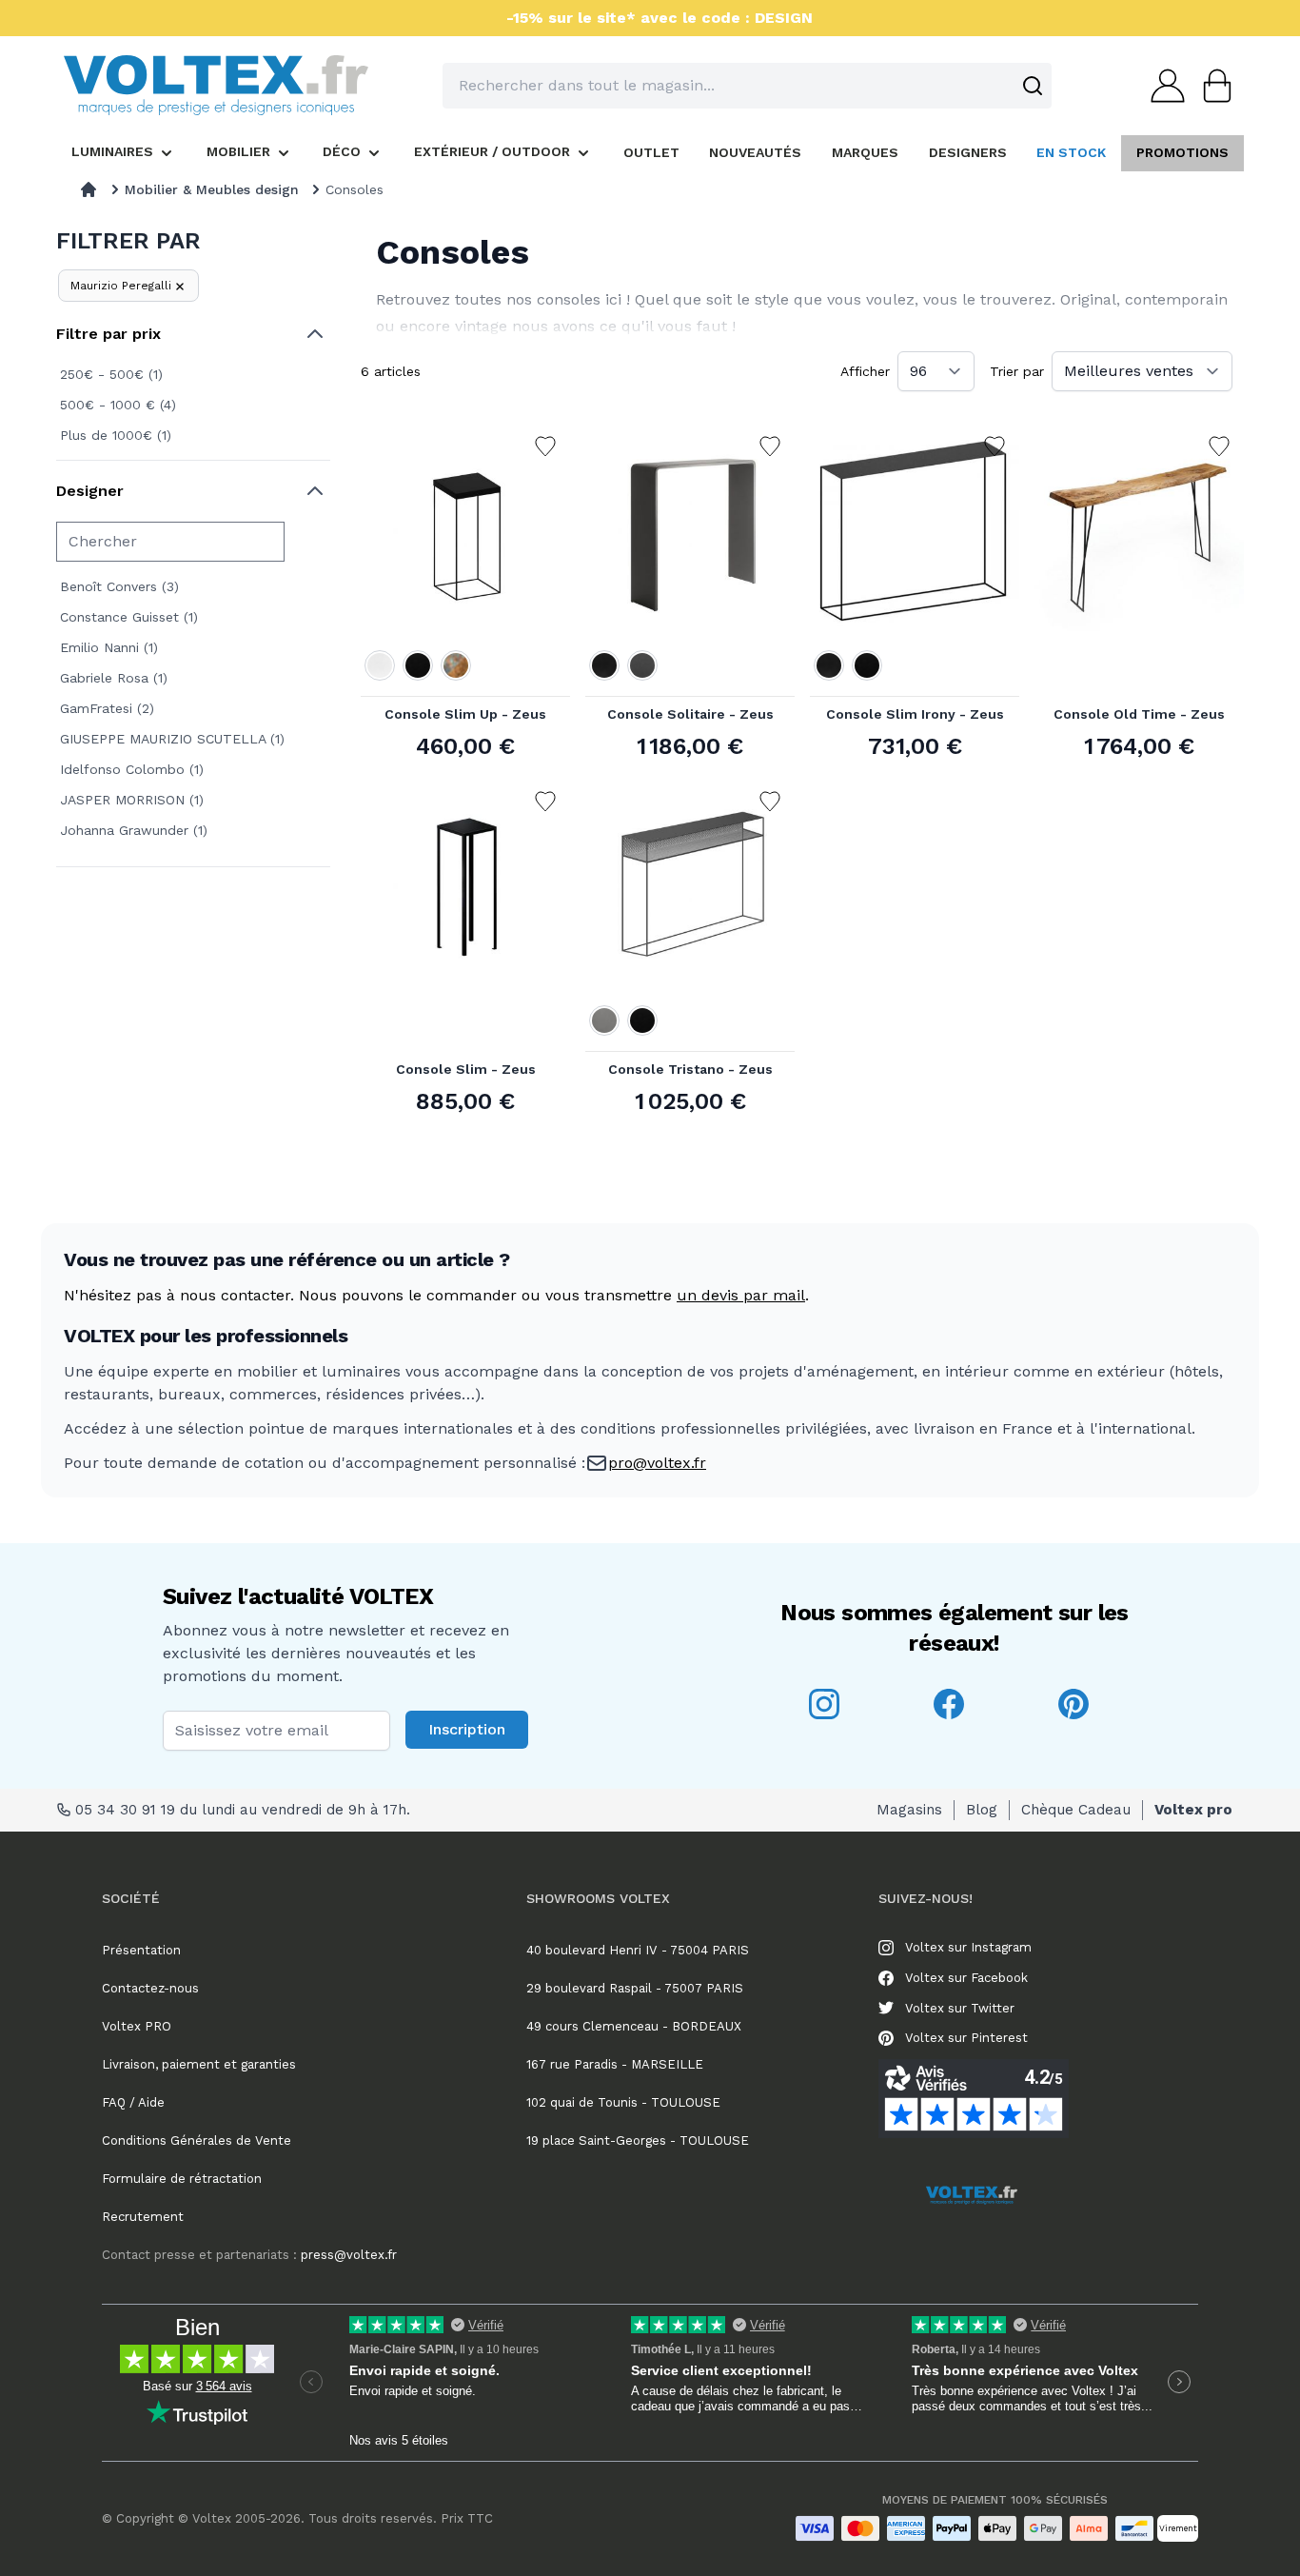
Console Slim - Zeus (466, 1069)
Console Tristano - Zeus (690, 1069)
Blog (982, 1810)
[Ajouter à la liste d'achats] (545, 446)
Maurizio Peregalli (121, 286)
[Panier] (1211, 86)
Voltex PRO (137, 2026)
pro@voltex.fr (657, 1463)
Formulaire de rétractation (182, 2179)
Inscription (467, 1729)
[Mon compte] (1162, 86)
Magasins (909, 1810)
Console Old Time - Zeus (1139, 714)
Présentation (141, 1950)
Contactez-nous (150, 1988)
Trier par (1017, 371)
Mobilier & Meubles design (212, 189)
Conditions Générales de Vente (197, 2140)
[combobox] (747, 86)
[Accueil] (89, 189)
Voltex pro (1193, 1810)
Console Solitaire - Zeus (690, 714)
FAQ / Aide (133, 2102)
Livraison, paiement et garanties (199, 2064)
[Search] (1033, 86)
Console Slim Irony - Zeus (915, 714)
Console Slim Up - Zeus (465, 714)
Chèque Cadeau (1076, 1810)
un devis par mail (741, 1295)
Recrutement (143, 2217)
